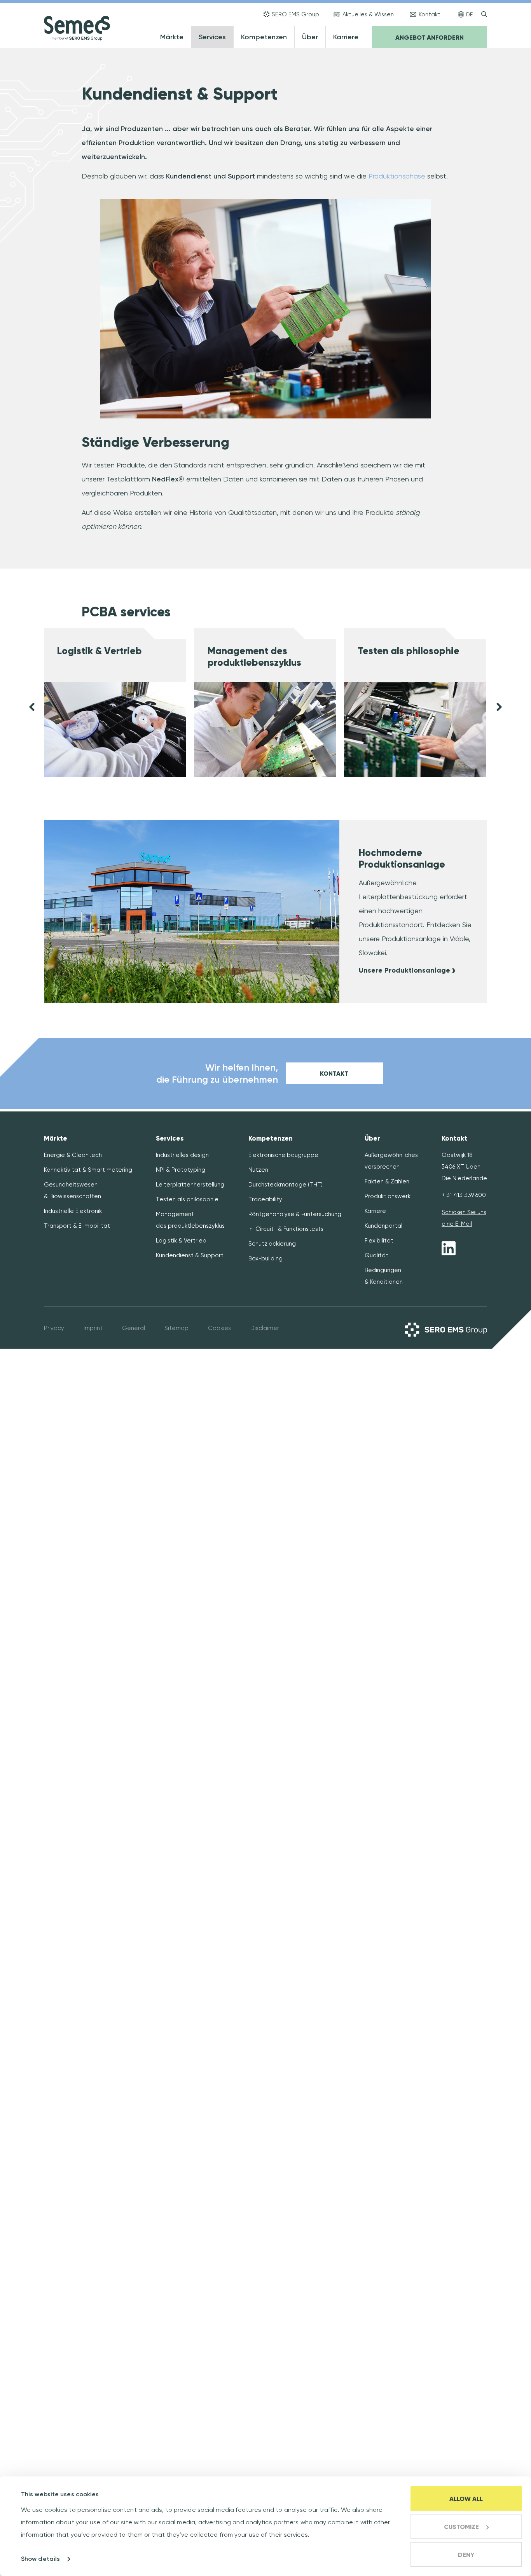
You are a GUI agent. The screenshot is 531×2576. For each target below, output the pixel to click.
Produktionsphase (397, 176)
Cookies (219, 1328)
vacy (57, 1328)
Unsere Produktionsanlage (404, 970)
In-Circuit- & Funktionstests (286, 1229)
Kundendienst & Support (190, 1255)
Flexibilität (379, 1241)
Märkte (172, 37)
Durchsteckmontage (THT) (286, 1185)
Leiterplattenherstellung (190, 1185)
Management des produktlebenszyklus (254, 657)
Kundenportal (383, 1226)
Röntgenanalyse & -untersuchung (295, 1214)
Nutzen (258, 1170)
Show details (40, 2559)
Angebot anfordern (430, 38)
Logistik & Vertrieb (100, 651)
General (134, 1328)
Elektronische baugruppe (283, 1155)
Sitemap (176, 1328)
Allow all (466, 2499)
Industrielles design (182, 1155)
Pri (47, 1328)
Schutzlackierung (272, 1244)
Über (310, 37)
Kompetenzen (264, 37)
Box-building (265, 1258)
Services (212, 37)
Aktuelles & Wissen (368, 14)
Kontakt (430, 14)
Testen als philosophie (409, 651)
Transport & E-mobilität (77, 1226)
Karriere (346, 37)
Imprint (93, 1328)
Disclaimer (265, 1328)
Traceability (265, 1199)
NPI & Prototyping (181, 1170)
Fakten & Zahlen (387, 1181)
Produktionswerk (388, 1196)
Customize (461, 2527)
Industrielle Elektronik (73, 1211)
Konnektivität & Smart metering (88, 1170)
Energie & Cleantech (73, 1155)
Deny (466, 2555)
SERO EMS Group (295, 14)
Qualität (376, 1255)
